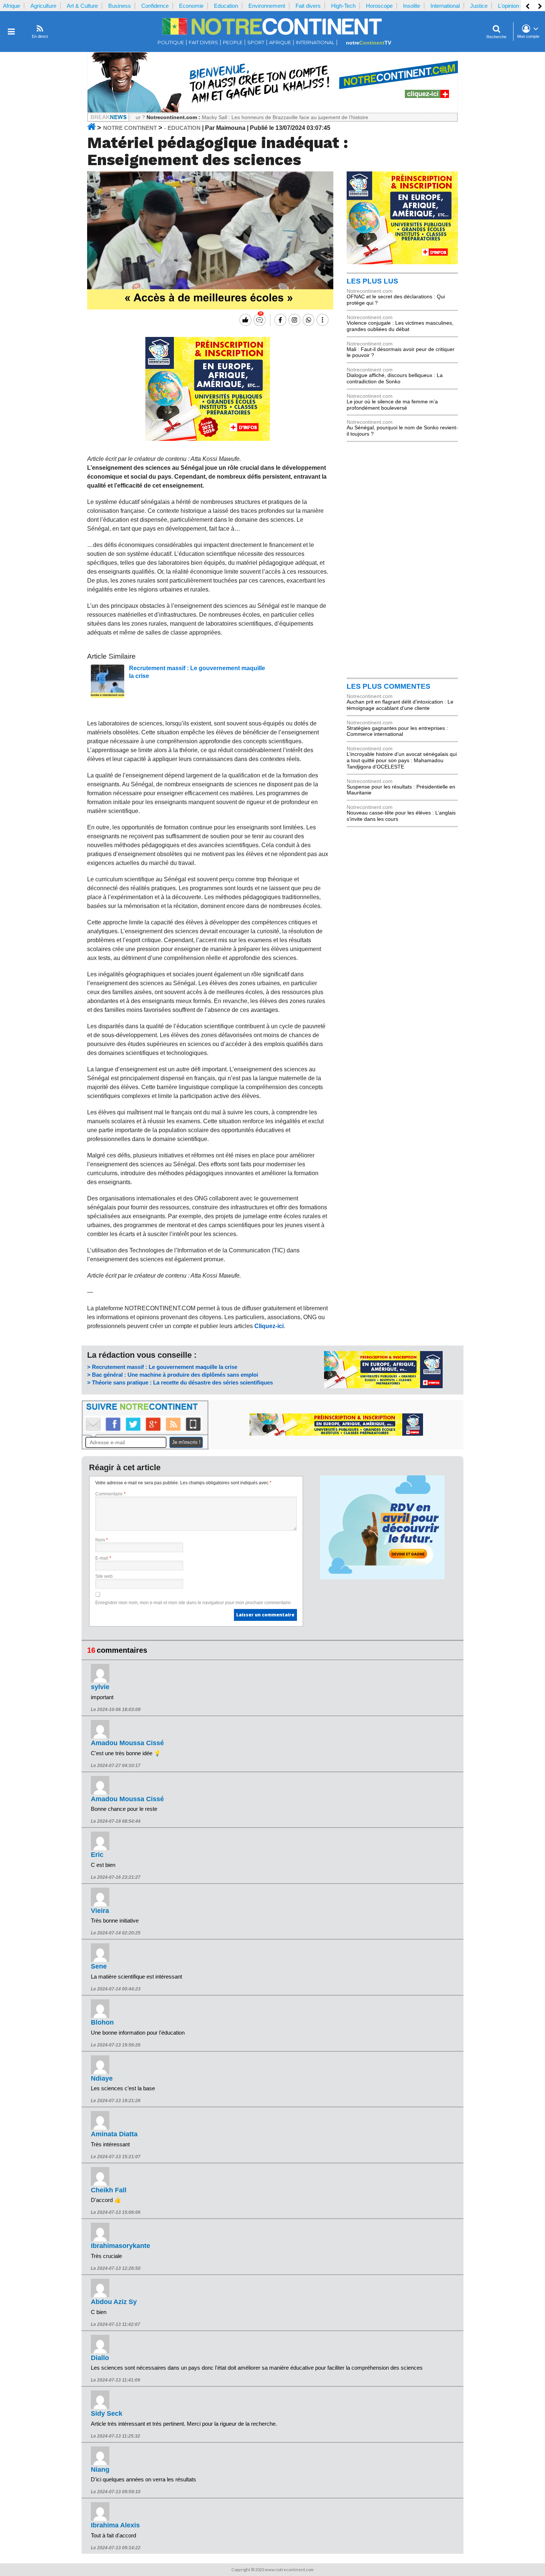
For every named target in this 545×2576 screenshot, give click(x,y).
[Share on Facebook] (279, 320)
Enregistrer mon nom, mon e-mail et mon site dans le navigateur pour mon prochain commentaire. (194, 1603)
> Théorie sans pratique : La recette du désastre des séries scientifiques (180, 1382)
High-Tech (343, 6)
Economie (191, 6)
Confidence (155, 6)
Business (120, 6)
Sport (256, 42)
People (233, 42)
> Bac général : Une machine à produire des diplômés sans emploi (173, 1375)
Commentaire (110, 1494)
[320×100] (383, 1386)
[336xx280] (208, 439)
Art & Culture (82, 6)
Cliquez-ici (269, 1326)
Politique (171, 42)
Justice (479, 6)
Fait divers (308, 6)
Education (226, 6)
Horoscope (379, 6)
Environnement (267, 6)
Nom (102, 1540)
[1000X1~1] (272, 111)
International (445, 6)
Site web (104, 1576)
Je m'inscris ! (186, 1442)
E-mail (103, 1558)
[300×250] (402, 262)
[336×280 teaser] (382, 1577)
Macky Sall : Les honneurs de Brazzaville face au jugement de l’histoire (235, 117)
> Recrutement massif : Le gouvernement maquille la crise (162, 1367)
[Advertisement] (402, 559)
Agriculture (43, 6)
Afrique (11, 6)
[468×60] (336, 1434)
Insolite (412, 6)
